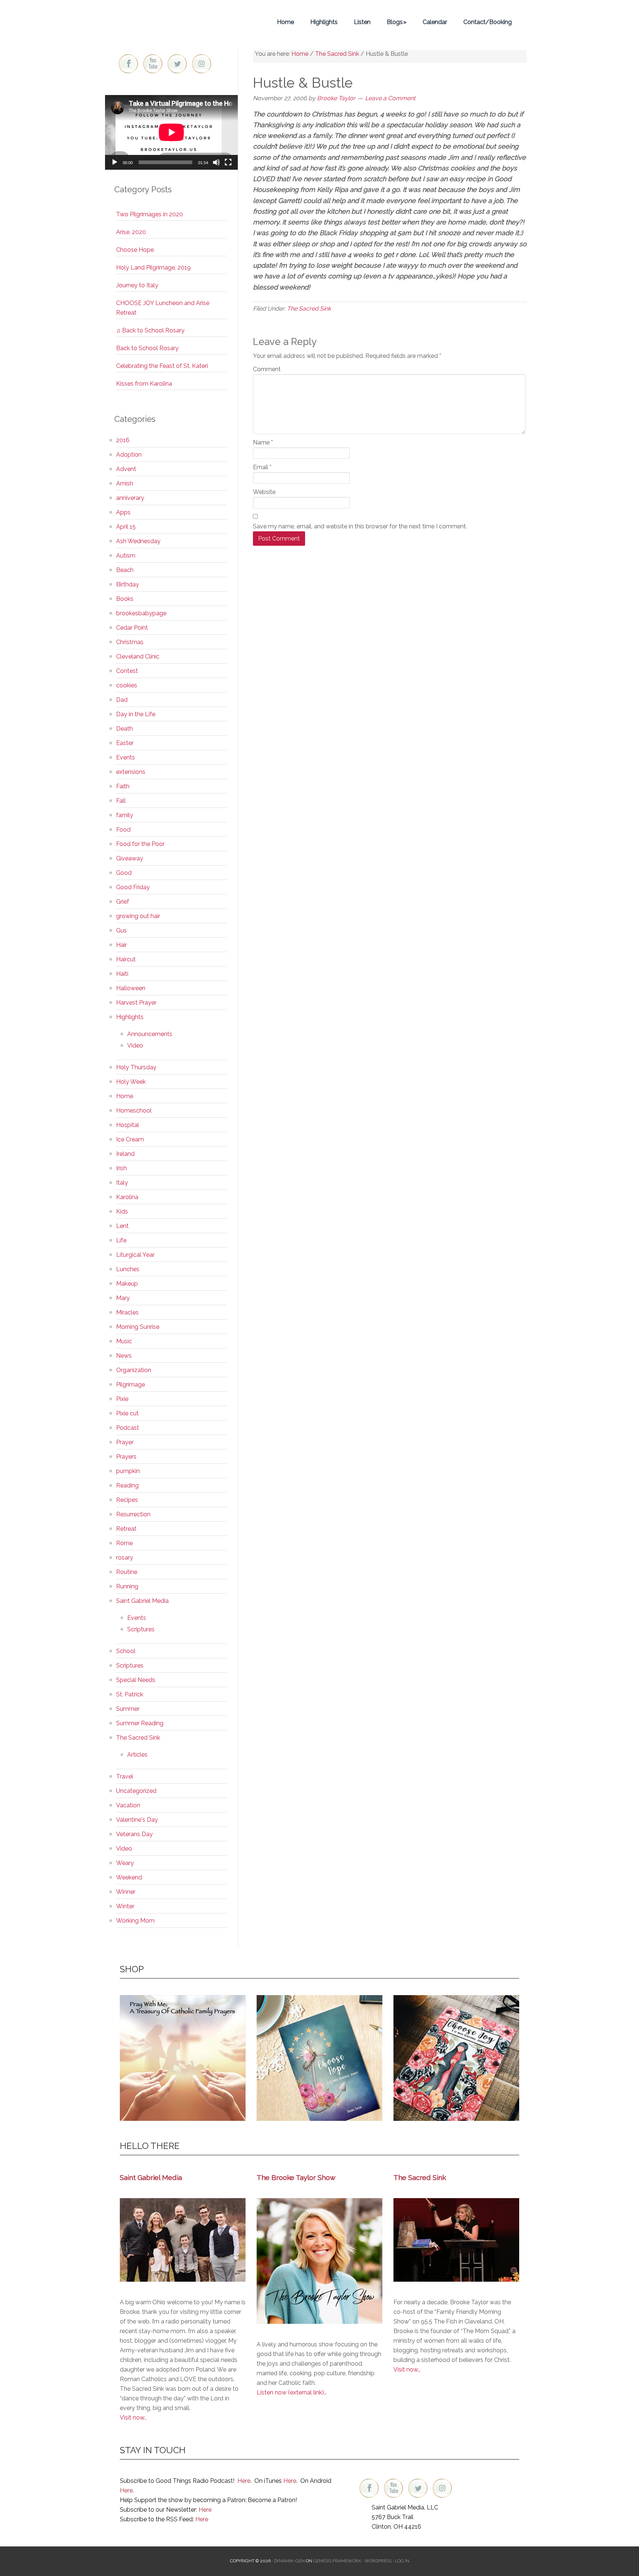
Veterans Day (134, 1834)
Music (124, 1341)
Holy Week (131, 1082)
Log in (402, 2561)
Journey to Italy (137, 285)
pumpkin (128, 1471)
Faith (123, 786)
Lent (122, 1226)
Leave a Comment (390, 98)
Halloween (131, 988)
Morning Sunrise (138, 1327)
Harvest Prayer (136, 1003)
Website (264, 492)
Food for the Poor (140, 844)
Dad (122, 700)
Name (263, 442)
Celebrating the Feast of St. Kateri (162, 366)
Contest (127, 671)
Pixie (122, 1399)
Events (126, 757)
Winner (126, 1892)
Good (124, 873)
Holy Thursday (136, 1067)
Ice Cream (130, 1139)
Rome (124, 1543)
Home (125, 1096)
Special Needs (136, 1680)
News (124, 1356)
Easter (125, 743)
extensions (131, 772)
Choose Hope (135, 250)
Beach (125, 570)
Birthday (128, 584)
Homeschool (134, 1111)
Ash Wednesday (138, 541)
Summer (128, 1709)
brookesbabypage (141, 613)
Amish (125, 483)
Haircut (126, 959)
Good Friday (133, 887)
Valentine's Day (137, 1820)
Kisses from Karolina (144, 384)
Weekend (129, 1877)
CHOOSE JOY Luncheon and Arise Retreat (163, 308)
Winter (125, 1906)
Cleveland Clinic (138, 656)
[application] (171, 132)
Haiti (122, 974)
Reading (127, 1485)
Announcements (150, 1034)
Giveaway (130, 858)
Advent (126, 469)
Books (125, 599)
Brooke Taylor (172, 22)
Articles (137, 1755)
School (126, 1651)
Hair (121, 945)
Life (121, 1240)
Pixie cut (127, 1413)
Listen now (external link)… (292, 2392)
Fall (121, 801)
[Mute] (216, 162)
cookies (127, 685)
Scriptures (141, 1629)
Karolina (127, 1197)
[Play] (115, 162)
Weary (125, 1863)
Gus (121, 930)
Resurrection (133, 1514)
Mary (123, 1298)
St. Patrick (130, 1694)
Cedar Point (132, 628)
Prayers (126, 1457)
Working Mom (135, 1921)
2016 (123, 440)
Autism (126, 556)
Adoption (129, 455)
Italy (122, 1183)
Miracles (127, 1312)
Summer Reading (140, 1723)
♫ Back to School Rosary (150, 330)
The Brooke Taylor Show (296, 2177)
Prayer (125, 1442)
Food (123, 830)
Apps (123, 512)
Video (135, 1045)
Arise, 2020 (131, 232)
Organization (134, 1370)
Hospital (128, 1125)
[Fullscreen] (228, 162)
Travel (125, 1776)
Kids (122, 1211)
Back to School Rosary (147, 348)
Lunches (128, 1269)
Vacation (128, 1805)
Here (244, 2481)
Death (124, 729)
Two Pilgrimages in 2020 (150, 214)
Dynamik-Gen (289, 2561)
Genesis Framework (337, 2561)
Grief (123, 902)
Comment (267, 369)
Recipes (127, 1500)
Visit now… (407, 2369)
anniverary (130, 498)
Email (262, 467)
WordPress (378, 2561)
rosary (125, 1558)
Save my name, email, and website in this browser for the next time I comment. (360, 526)
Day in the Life (136, 714)
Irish (121, 1168)
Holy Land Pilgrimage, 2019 (153, 268)
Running (127, 1586)
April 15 (126, 527)
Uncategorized (136, 1791)
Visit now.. (133, 2418)
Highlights (130, 1017)
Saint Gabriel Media (142, 1601)
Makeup (127, 1284)
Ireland (125, 1154)
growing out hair (138, 916)
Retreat (126, 1529)
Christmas (130, 642)
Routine (127, 1572)
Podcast (128, 1428)
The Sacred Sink (309, 309)
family (125, 815)
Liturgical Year (135, 1255)
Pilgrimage (131, 1385)
